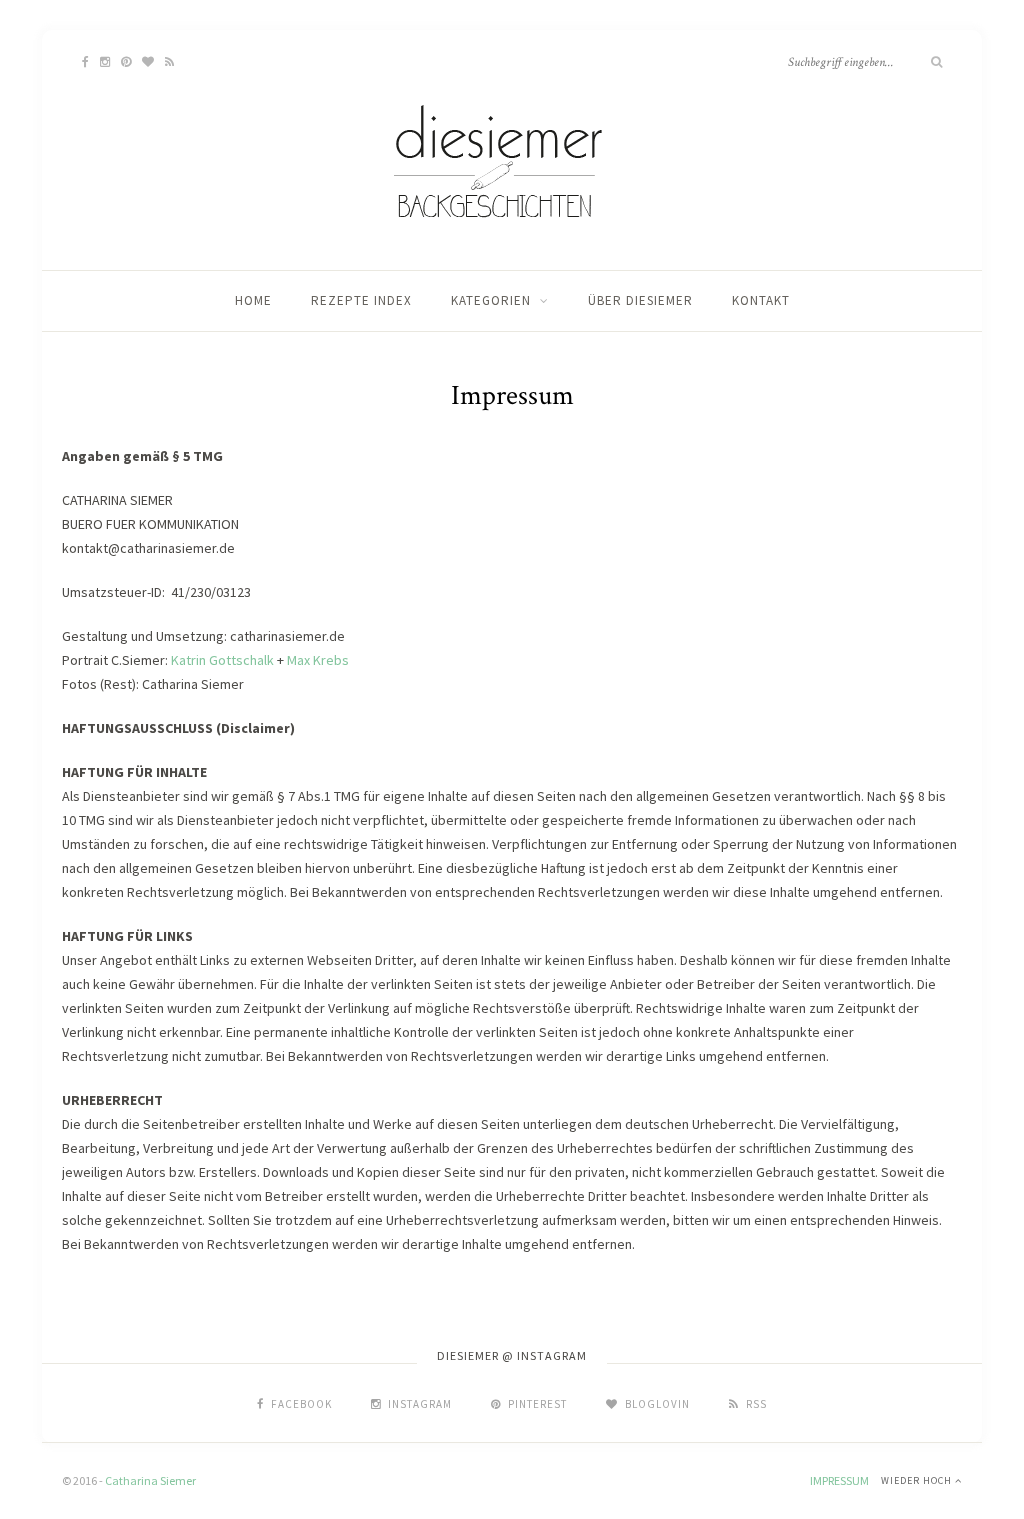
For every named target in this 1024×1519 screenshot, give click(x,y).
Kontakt (761, 300)
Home (253, 300)
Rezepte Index (361, 300)
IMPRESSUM (839, 1480)
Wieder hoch (918, 1480)
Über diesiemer (640, 300)
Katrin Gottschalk (222, 660)
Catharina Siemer (150, 1480)
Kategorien (491, 300)
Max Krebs (318, 660)
